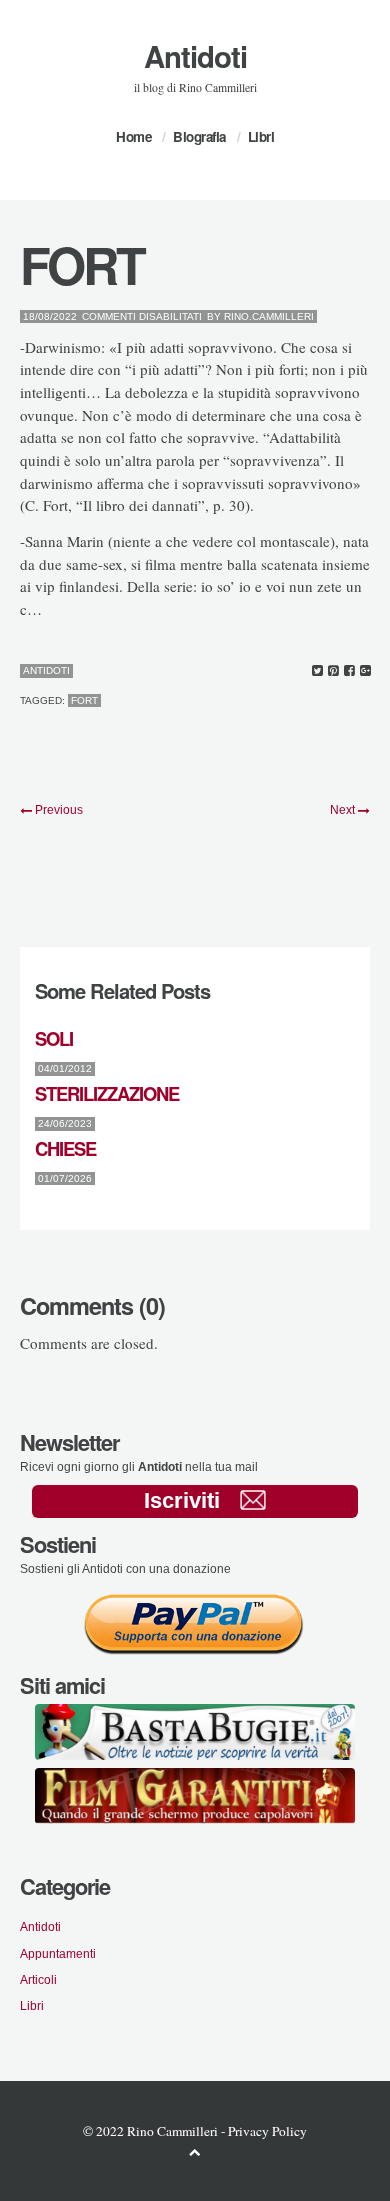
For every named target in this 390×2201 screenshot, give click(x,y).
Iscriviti (182, 1500)
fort (84, 700)
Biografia (199, 136)
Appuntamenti (58, 1953)
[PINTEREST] (333, 671)
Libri (261, 136)
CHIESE (65, 1148)
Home (133, 136)
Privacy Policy (267, 2131)
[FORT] (317, 671)
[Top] (195, 2151)
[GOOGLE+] (365, 671)
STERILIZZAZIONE (107, 1093)
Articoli (38, 1979)
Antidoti (195, 56)
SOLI (54, 1038)
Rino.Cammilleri (269, 316)
